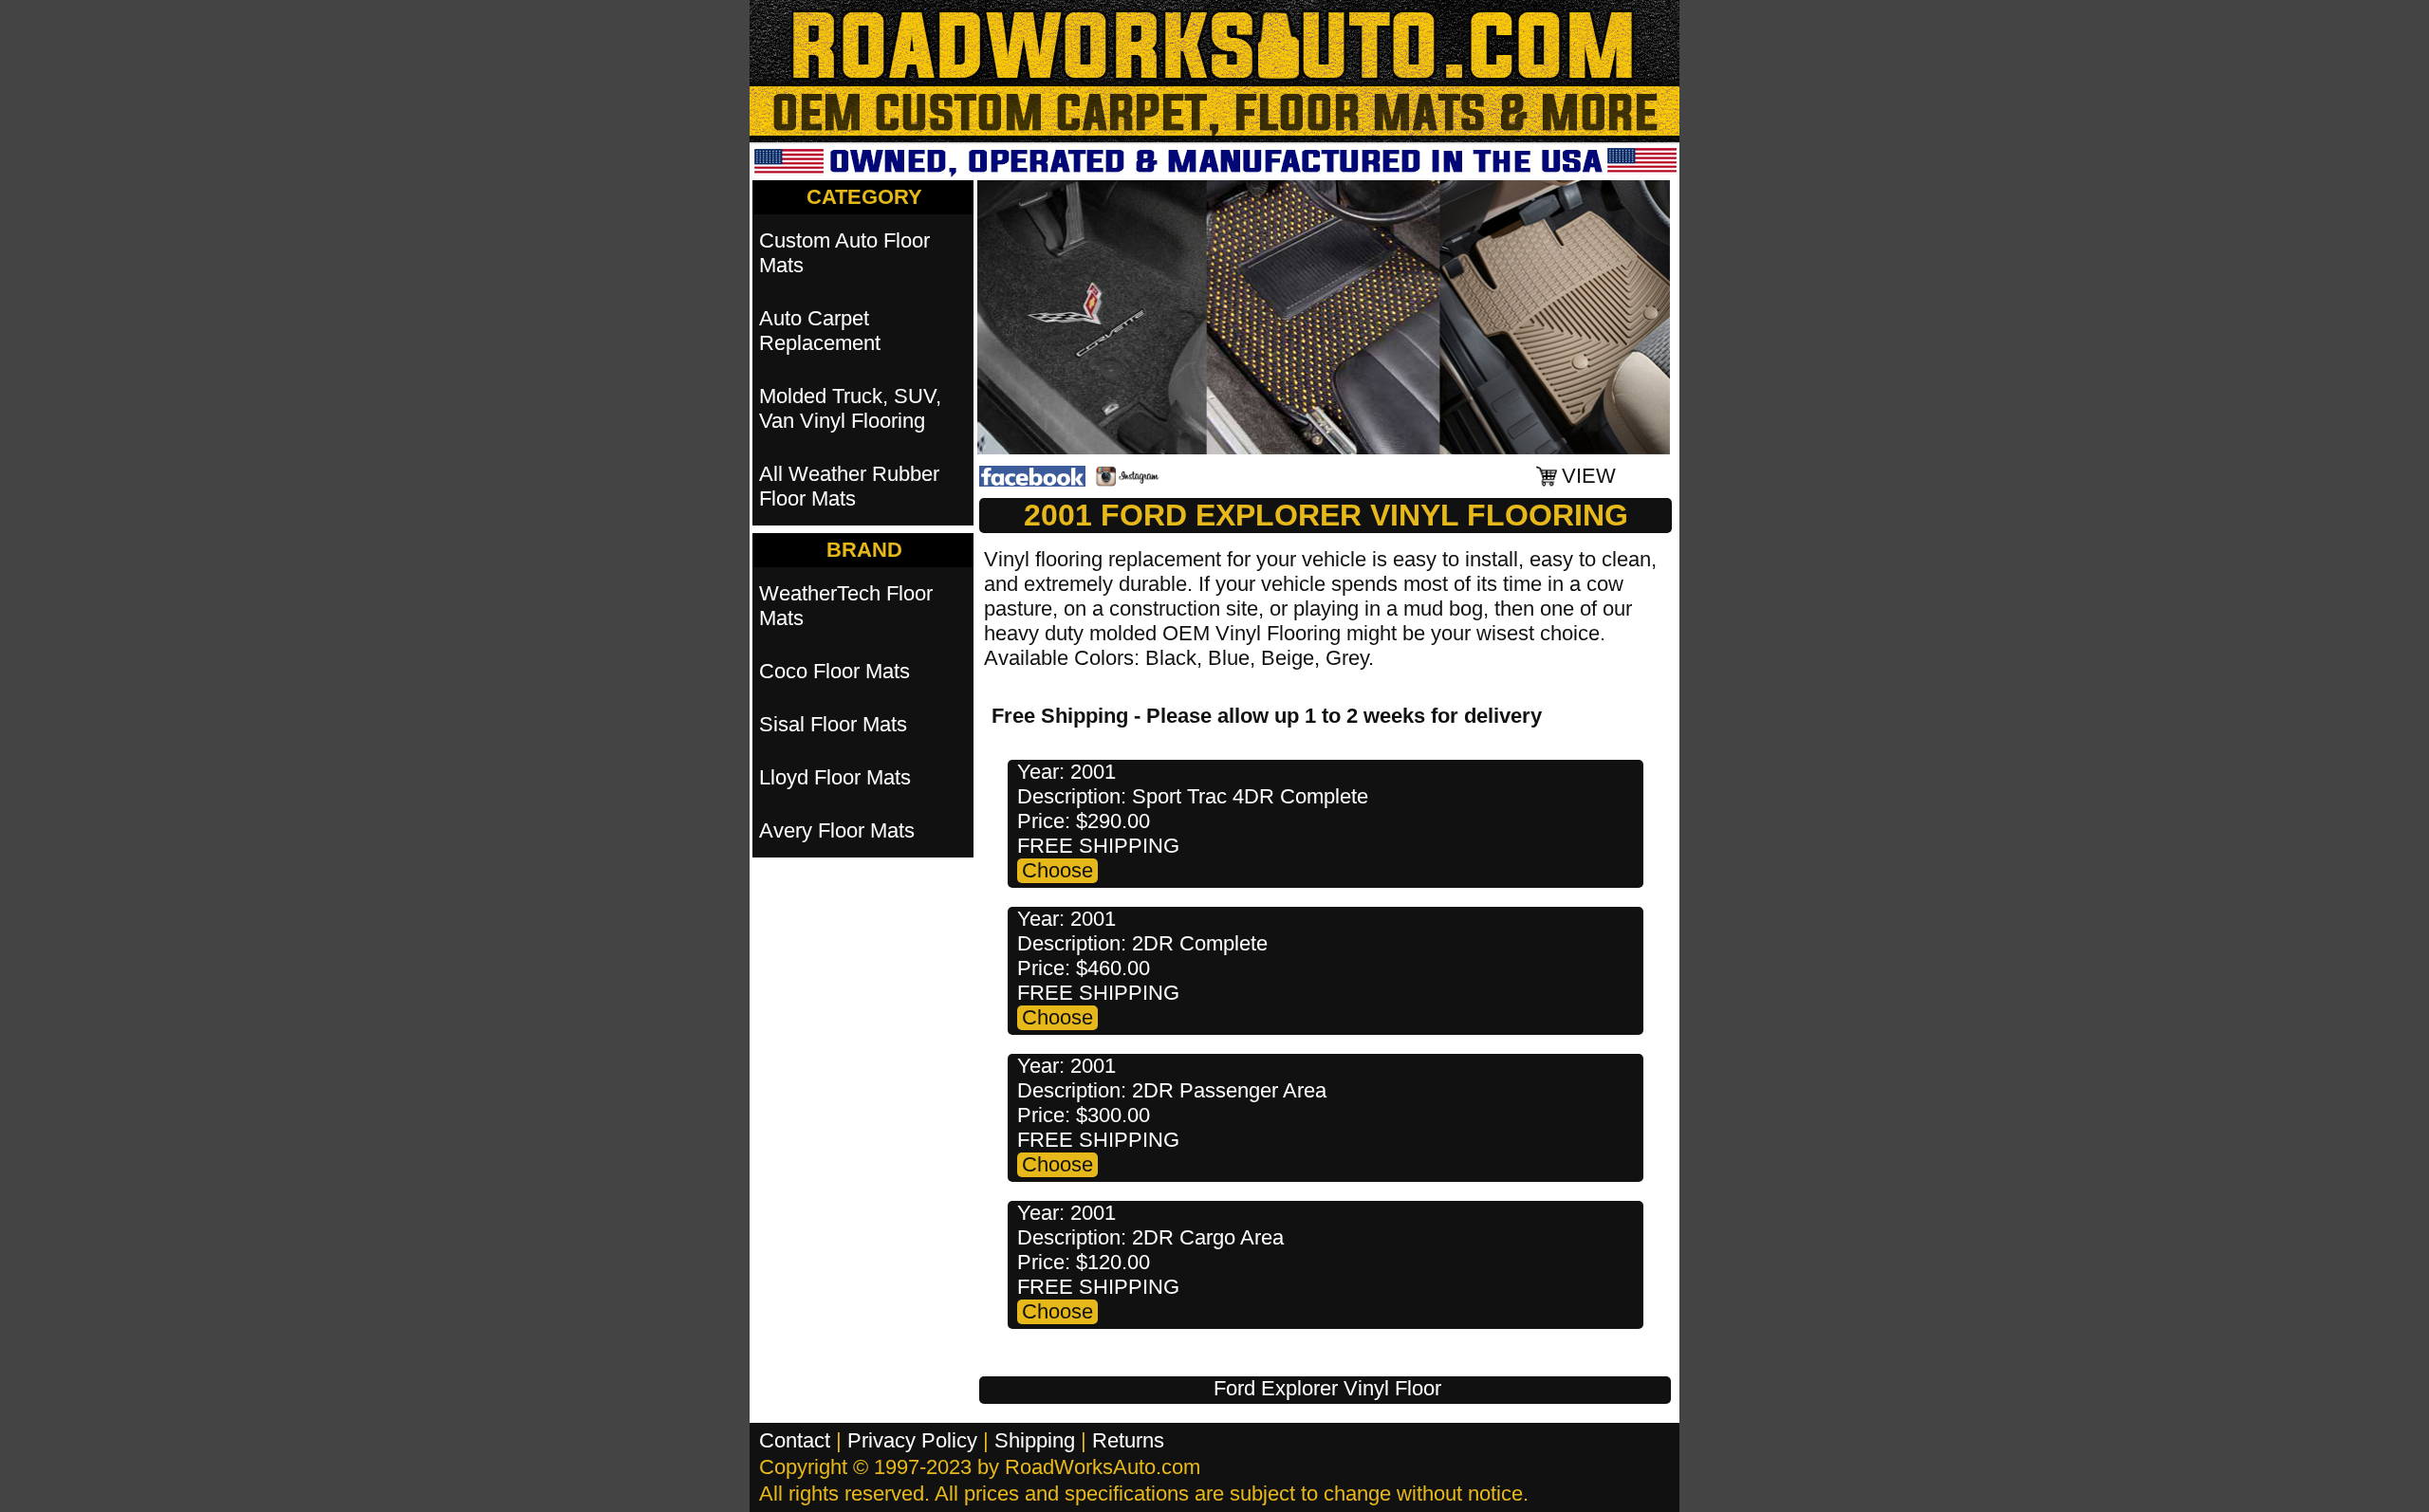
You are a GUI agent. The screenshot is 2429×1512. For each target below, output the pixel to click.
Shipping (1035, 1440)
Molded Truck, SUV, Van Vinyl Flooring (850, 408)
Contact (795, 1440)
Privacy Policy (912, 1440)
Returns (1128, 1440)
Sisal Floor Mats (833, 724)
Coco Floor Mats (834, 671)
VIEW (1589, 476)
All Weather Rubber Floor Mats (849, 486)
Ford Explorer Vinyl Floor (1327, 1388)
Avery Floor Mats (837, 830)
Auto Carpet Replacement (820, 331)
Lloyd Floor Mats (835, 777)
